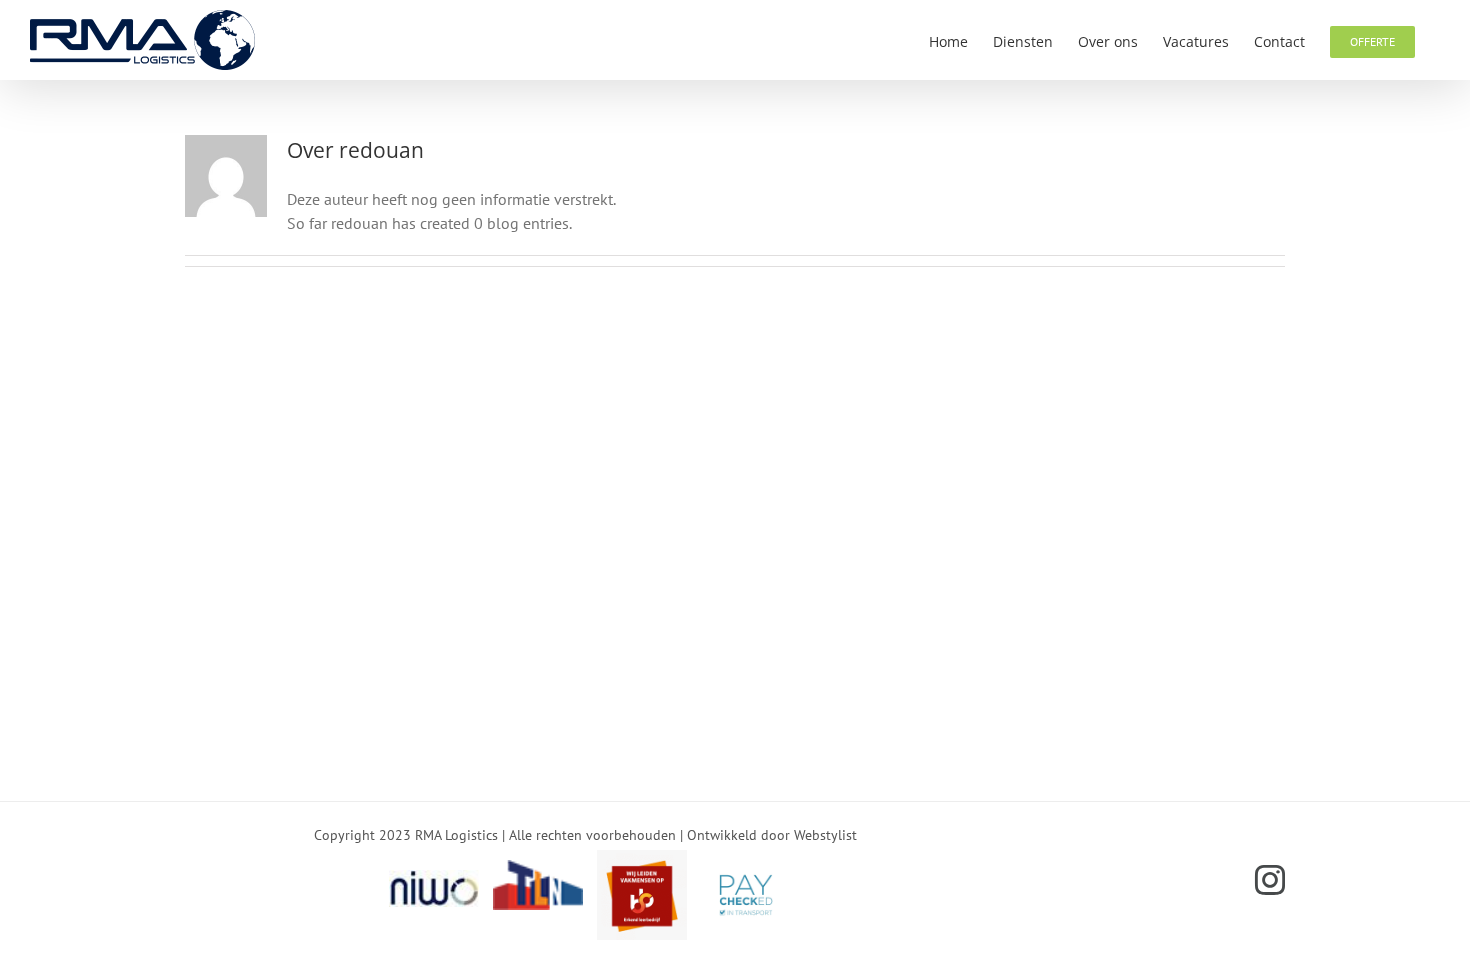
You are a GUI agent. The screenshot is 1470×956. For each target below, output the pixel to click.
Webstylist (825, 835)
